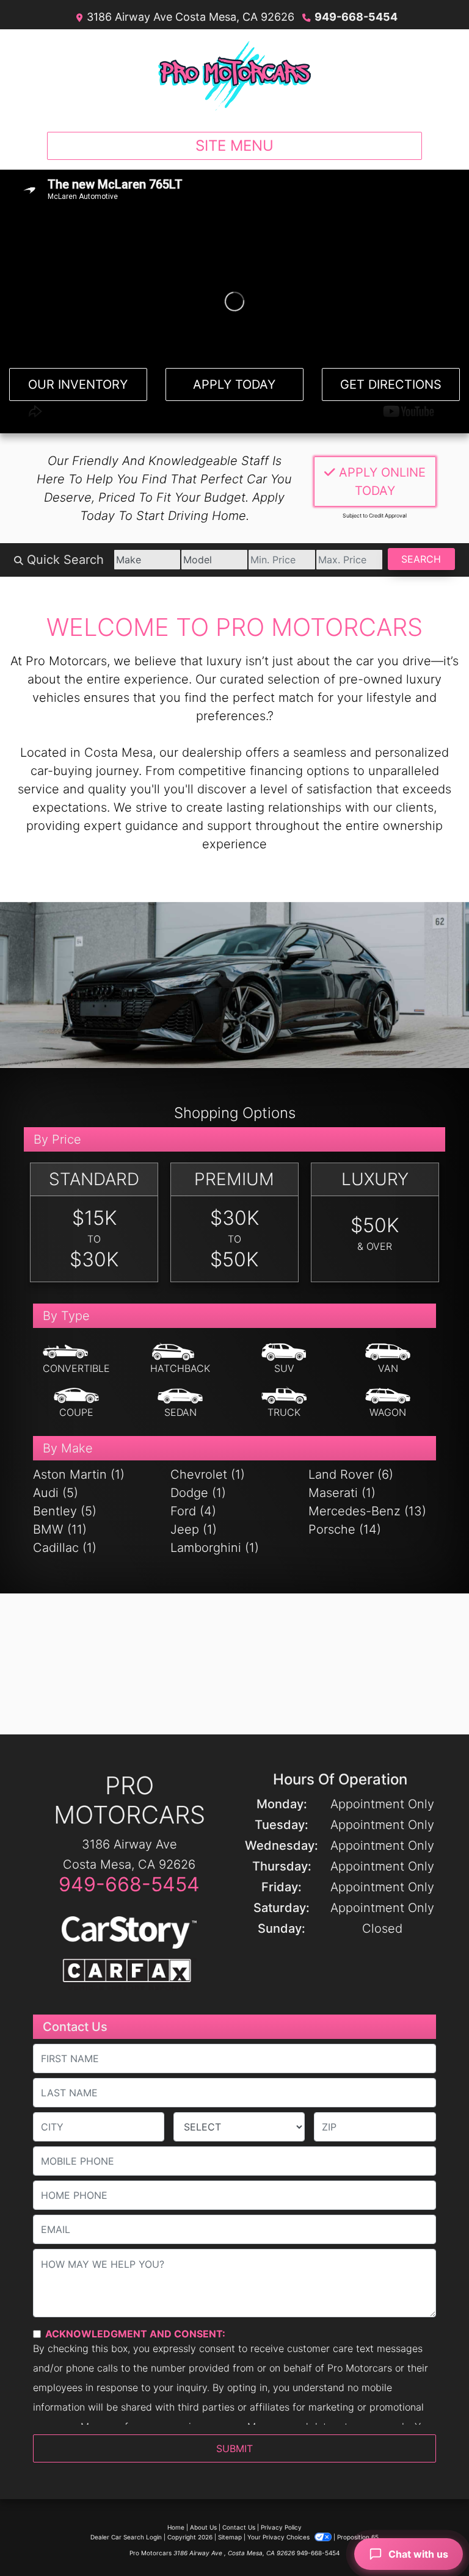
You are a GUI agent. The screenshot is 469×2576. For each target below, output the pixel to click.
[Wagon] (388, 1403)
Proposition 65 (358, 2537)
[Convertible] (76, 1359)
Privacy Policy (281, 2527)
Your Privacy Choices (279, 2537)
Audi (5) (56, 1493)
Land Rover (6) (351, 1474)
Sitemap (230, 2537)
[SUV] (284, 1359)
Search (421, 559)
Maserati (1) (342, 1493)
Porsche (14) (345, 1529)
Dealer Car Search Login (126, 2537)
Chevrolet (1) (208, 1474)
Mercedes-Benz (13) (367, 1511)
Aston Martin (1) (79, 1474)
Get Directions (391, 384)
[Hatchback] (180, 1359)
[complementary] (432, 2539)
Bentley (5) (65, 1511)
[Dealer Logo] (235, 76)
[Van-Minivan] (388, 1359)
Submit (234, 2448)
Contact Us (239, 2527)
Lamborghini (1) (215, 1548)
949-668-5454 (356, 17)
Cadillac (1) (65, 1548)
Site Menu (234, 146)
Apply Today (234, 384)
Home (176, 2527)
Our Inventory (78, 384)
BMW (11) (60, 1529)
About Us (203, 2527)
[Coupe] (76, 1403)
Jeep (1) (194, 1529)
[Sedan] (180, 1403)
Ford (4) (193, 1511)
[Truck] (284, 1403)
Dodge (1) (198, 1493)
